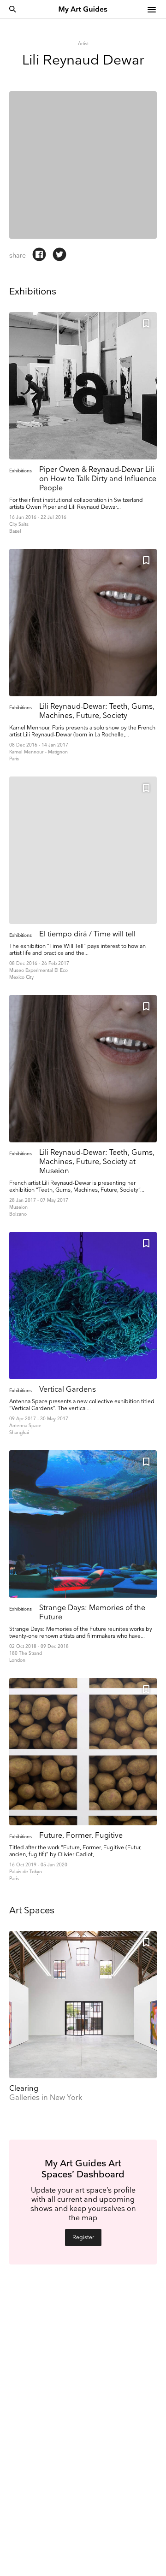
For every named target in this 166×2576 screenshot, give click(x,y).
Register (83, 2238)
